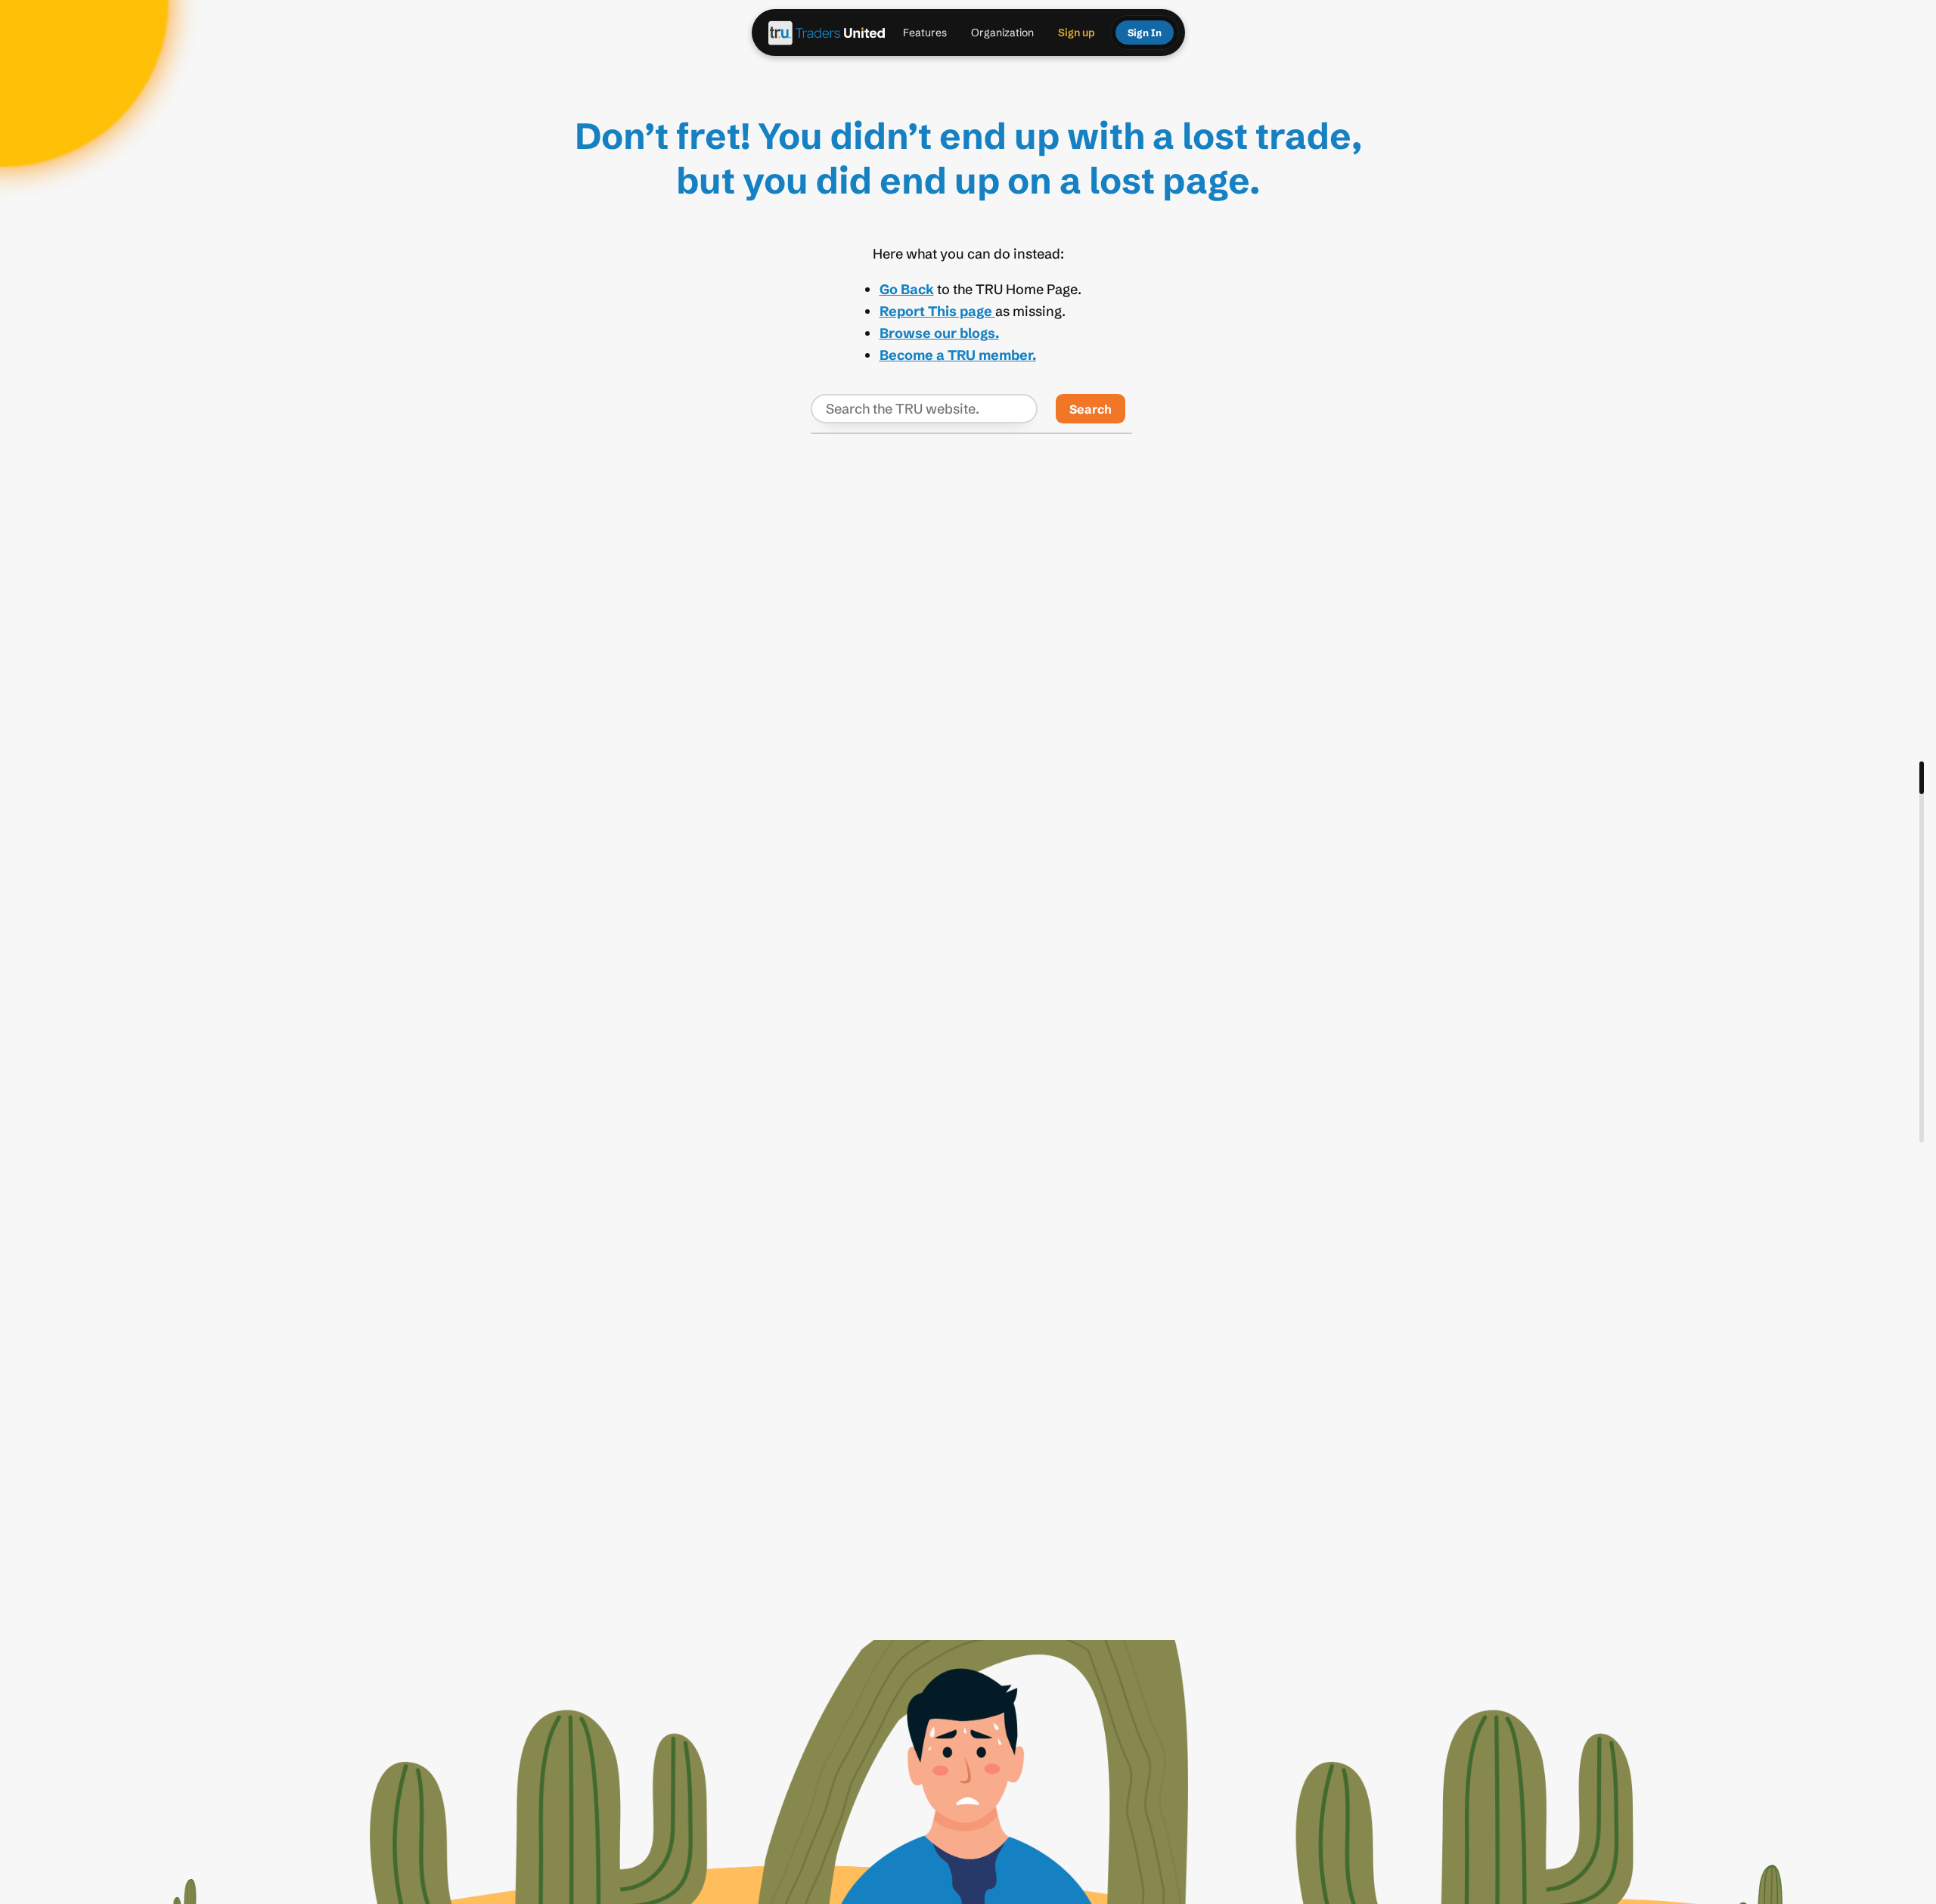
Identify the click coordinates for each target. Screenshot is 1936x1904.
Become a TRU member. (958, 355)
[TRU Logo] (827, 33)
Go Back (907, 289)
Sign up (1077, 33)
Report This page (937, 311)
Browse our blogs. (939, 333)
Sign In (1145, 33)
